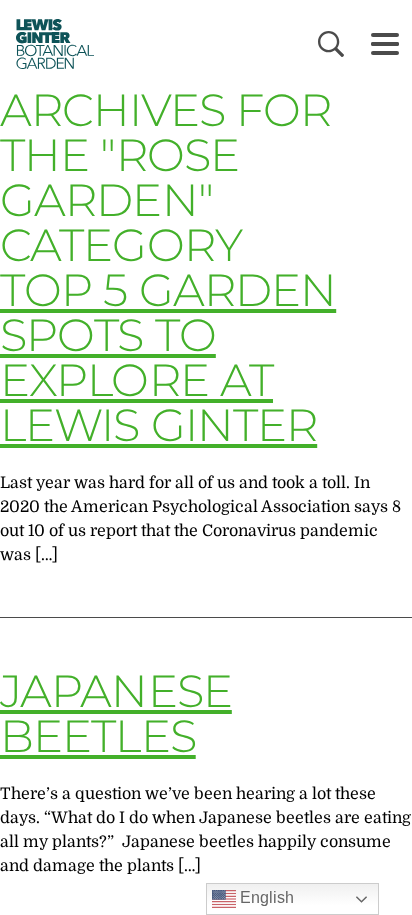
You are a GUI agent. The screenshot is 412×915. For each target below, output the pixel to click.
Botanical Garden (50, 43)
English (265, 897)
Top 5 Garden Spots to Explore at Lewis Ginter (168, 357)
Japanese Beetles (116, 713)
